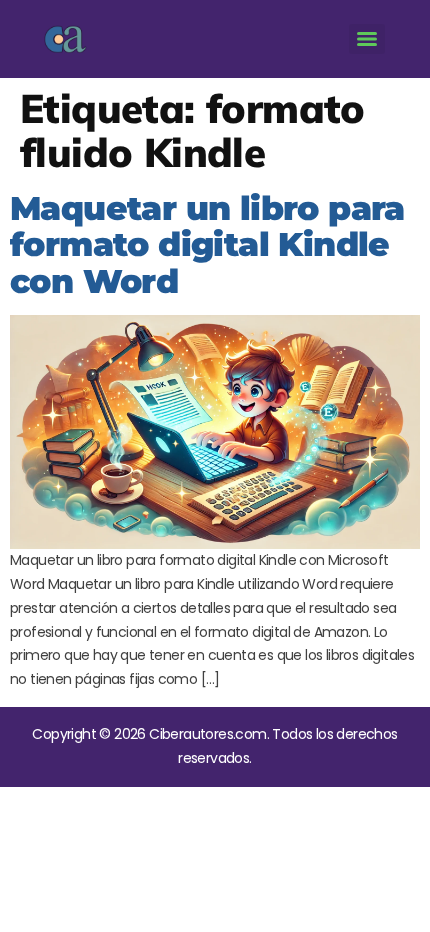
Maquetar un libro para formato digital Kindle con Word (207, 244)
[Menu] (367, 39)
